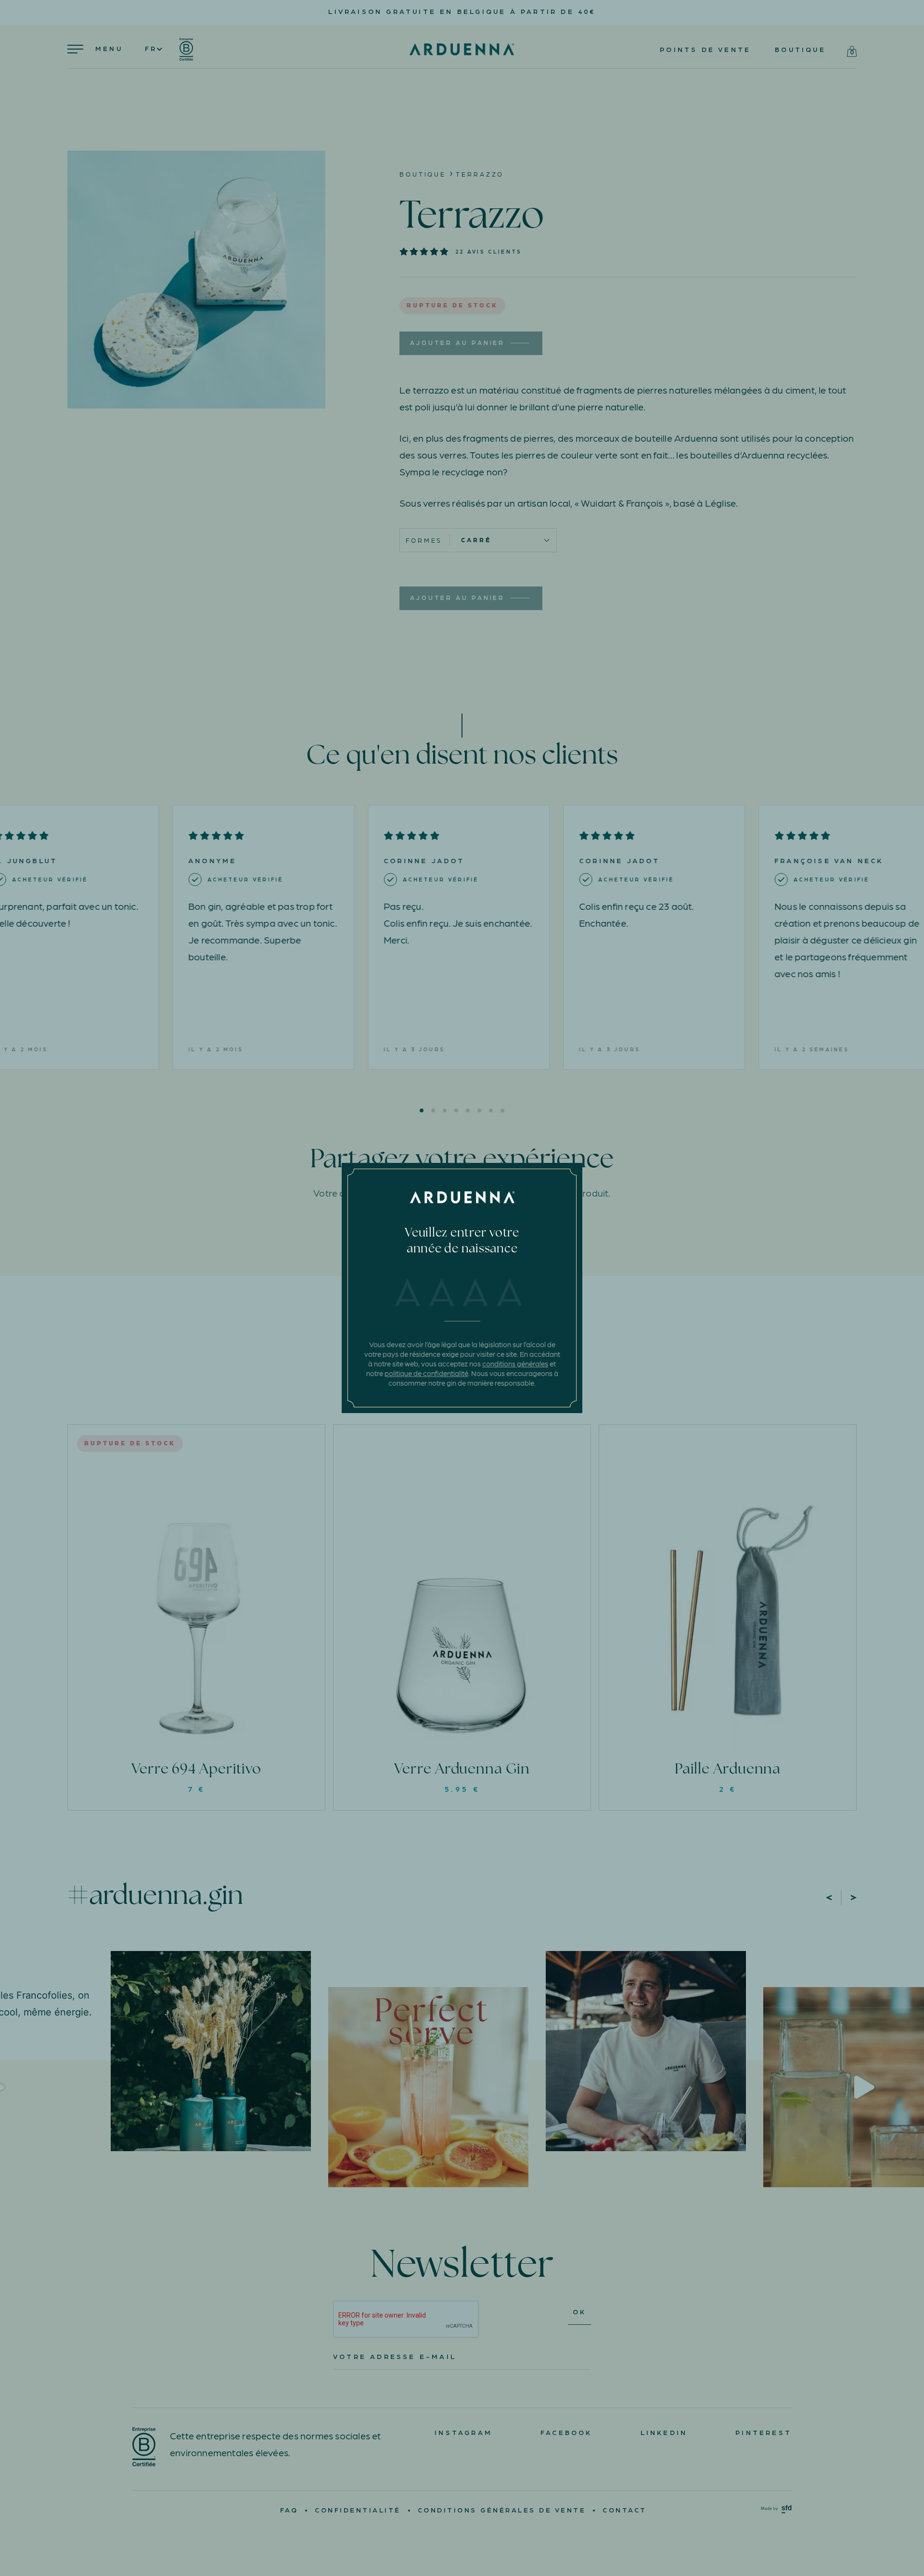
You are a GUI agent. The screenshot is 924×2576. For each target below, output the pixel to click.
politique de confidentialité (426, 1373)
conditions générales (515, 1364)
